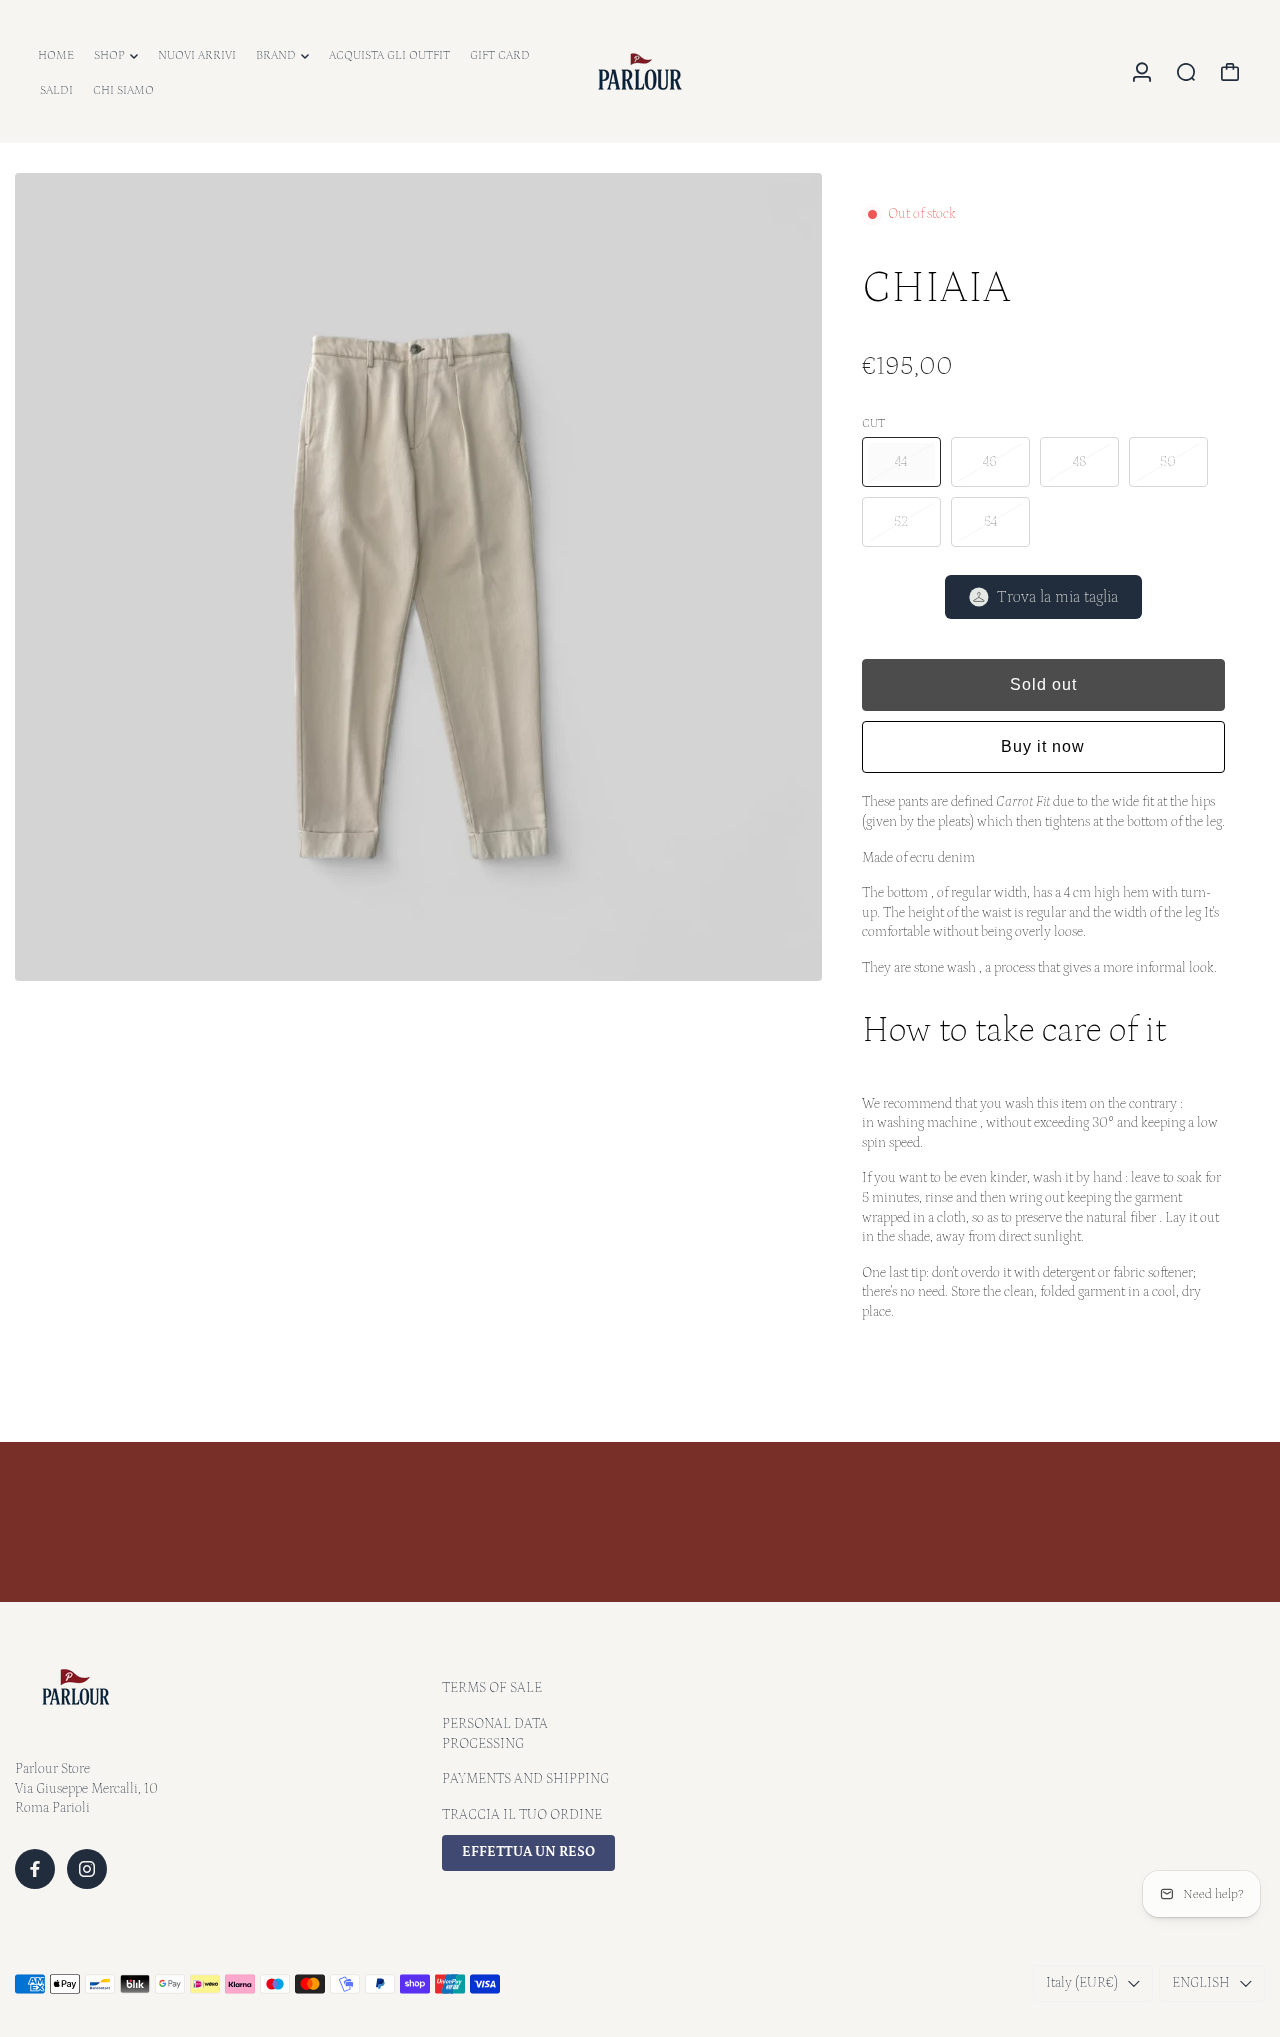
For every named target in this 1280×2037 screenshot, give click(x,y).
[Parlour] (640, 71)
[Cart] (1230, 72)
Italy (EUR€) (1082, 1983)
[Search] (1186, 72)
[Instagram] (87, 1869)
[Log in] (1142, 72)
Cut (873, 423)
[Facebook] (35, 1869)
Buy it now (1043, 746)
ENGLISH (1201, 1983)
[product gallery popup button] (785, 959)
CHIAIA (936, 287)
